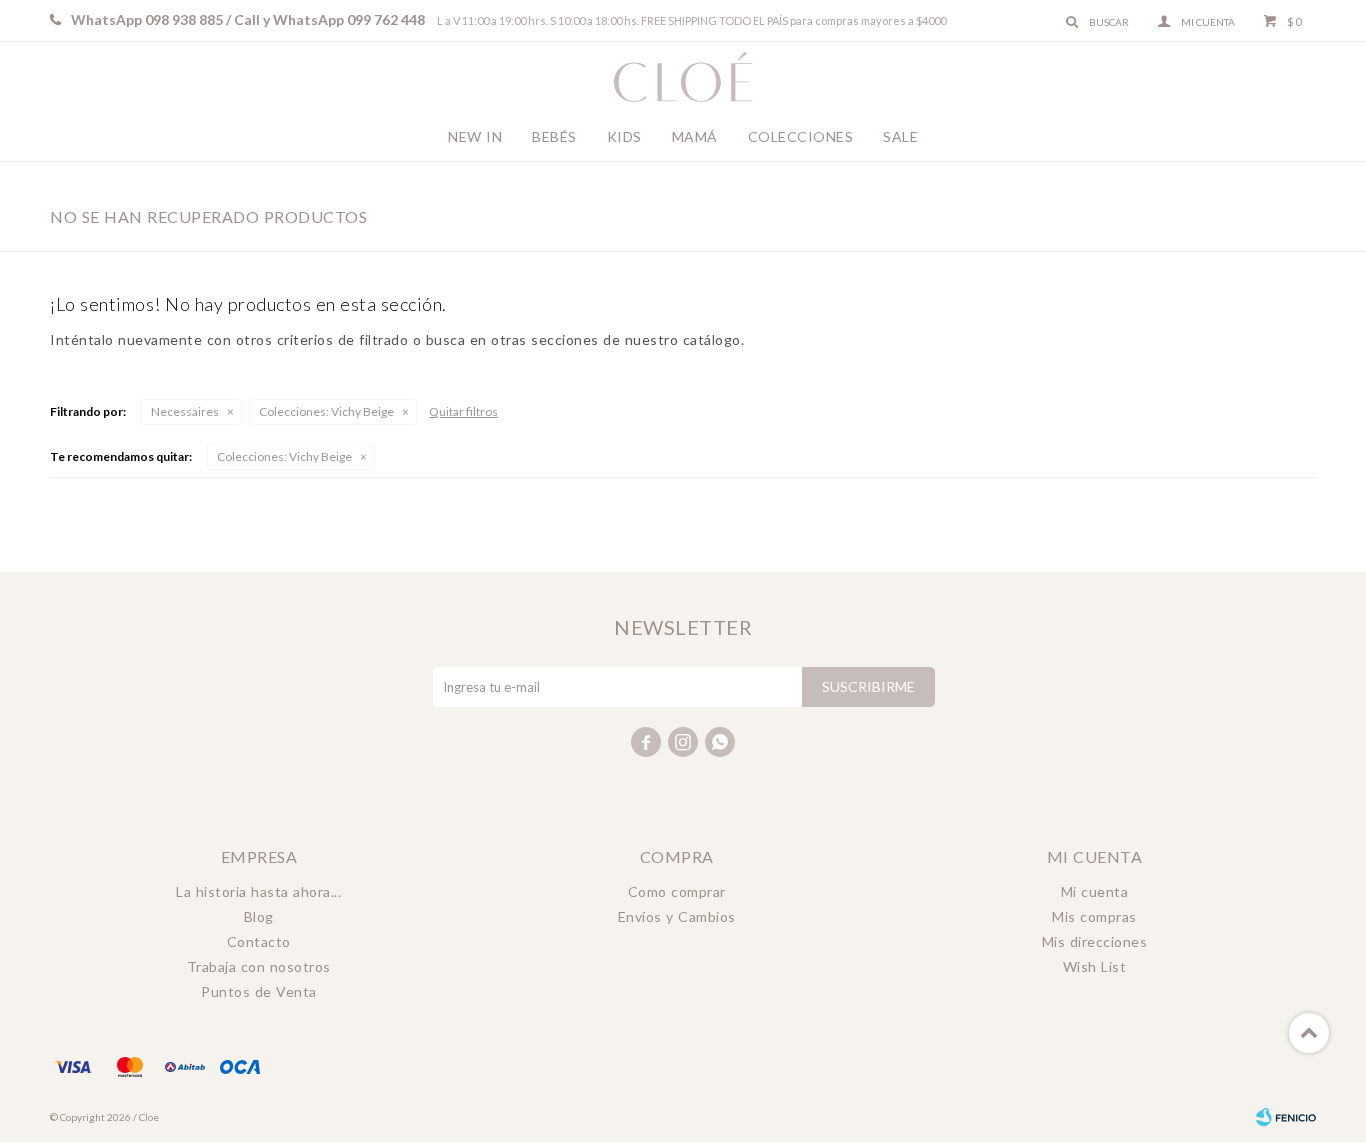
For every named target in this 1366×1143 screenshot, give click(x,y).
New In (475, 136)
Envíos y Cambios (677, 916)
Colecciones (801, 136)
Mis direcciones (1095, 941)
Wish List (1095, 966)
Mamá (695, 136)
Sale (900, 136)
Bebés (554, 136)
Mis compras (1094, 916)
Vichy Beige (326, 411)
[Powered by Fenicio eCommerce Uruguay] (1286, 1117)
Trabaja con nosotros (259, 966)
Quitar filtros (463, 411)
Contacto (259, 941)
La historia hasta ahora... (258, 891)
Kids (624, 136)
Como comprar (677, 891)
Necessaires (185, 411)
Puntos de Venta (259, 991)
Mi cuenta (1095, 891)
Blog (259, 916)
